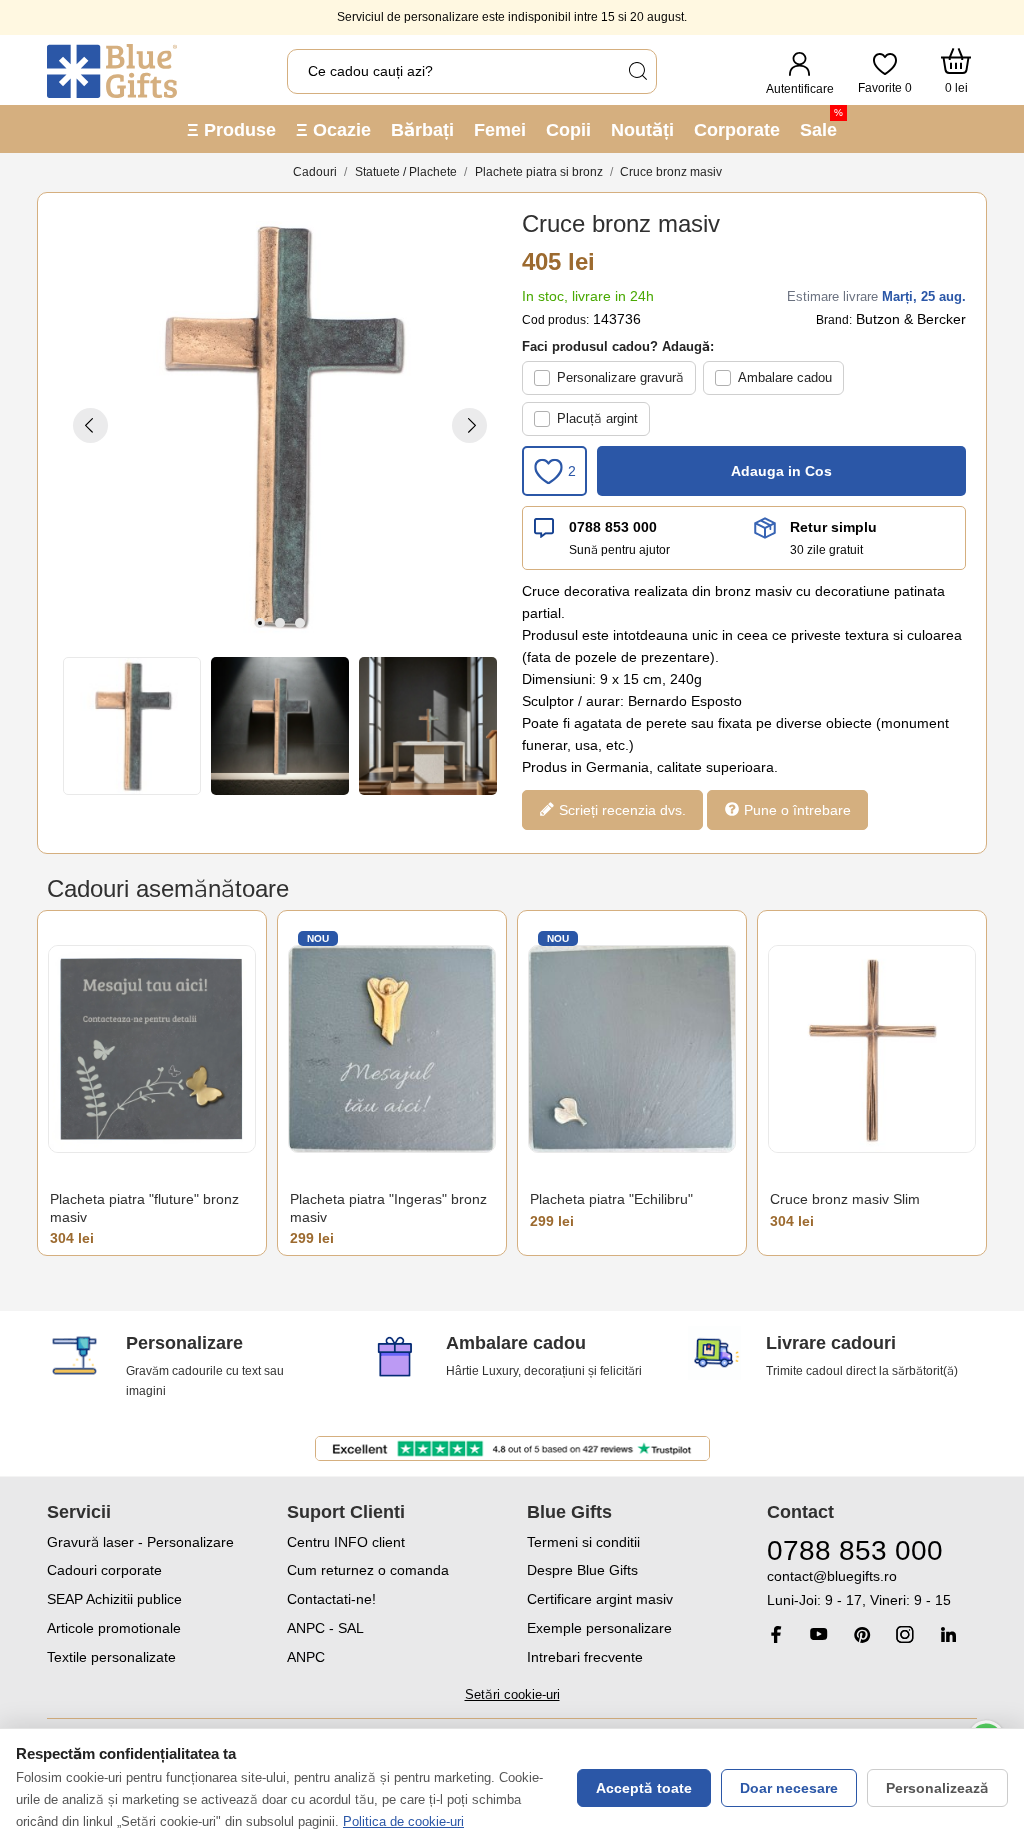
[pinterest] (862, 1634)
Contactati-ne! (331, 1599)
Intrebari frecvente (585, 1657)
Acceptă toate (644, 1788)
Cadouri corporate (104, 1570)
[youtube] (819, 1634)
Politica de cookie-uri (403, 1821)
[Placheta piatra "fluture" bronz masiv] (152, 1048)
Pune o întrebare (795, 810)
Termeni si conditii (583, 1542)
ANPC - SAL (325, 1628)
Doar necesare (789, 1788)
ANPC (306, 1657)
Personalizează (937, 1788)
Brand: (834, 320)
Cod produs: (555, 320)
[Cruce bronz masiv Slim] (872, 1048)
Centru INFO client (346, 1542)
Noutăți (642, 130)
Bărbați (422, 130)
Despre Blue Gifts (582, 1570)
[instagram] (905, 1634)
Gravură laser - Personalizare (140, 1542)
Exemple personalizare (599, 1628)
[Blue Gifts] (112, 71)
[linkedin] (948, 1634)
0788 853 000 (613, 527)
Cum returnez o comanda (368, 1570)
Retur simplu (833, 527)
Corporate (737, 130)
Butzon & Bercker (911, 319)
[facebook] (776, 1634)
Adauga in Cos (781, 471)
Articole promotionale (114, 1628)
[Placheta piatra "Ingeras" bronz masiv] (392, 1048)
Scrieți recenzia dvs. (620, 810)
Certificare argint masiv (600, 1599)
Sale (821, 123)
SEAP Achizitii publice (114, 1599)
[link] (872, 1588)
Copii (568, 130)
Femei (500, 130)
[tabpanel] (280, 425)
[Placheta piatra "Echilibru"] (632, 1048)
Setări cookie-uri (512, 1694)
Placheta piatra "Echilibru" (611, 1199)
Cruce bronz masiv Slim (845, 1199)
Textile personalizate (111, 1657)
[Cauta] (637, 71)
